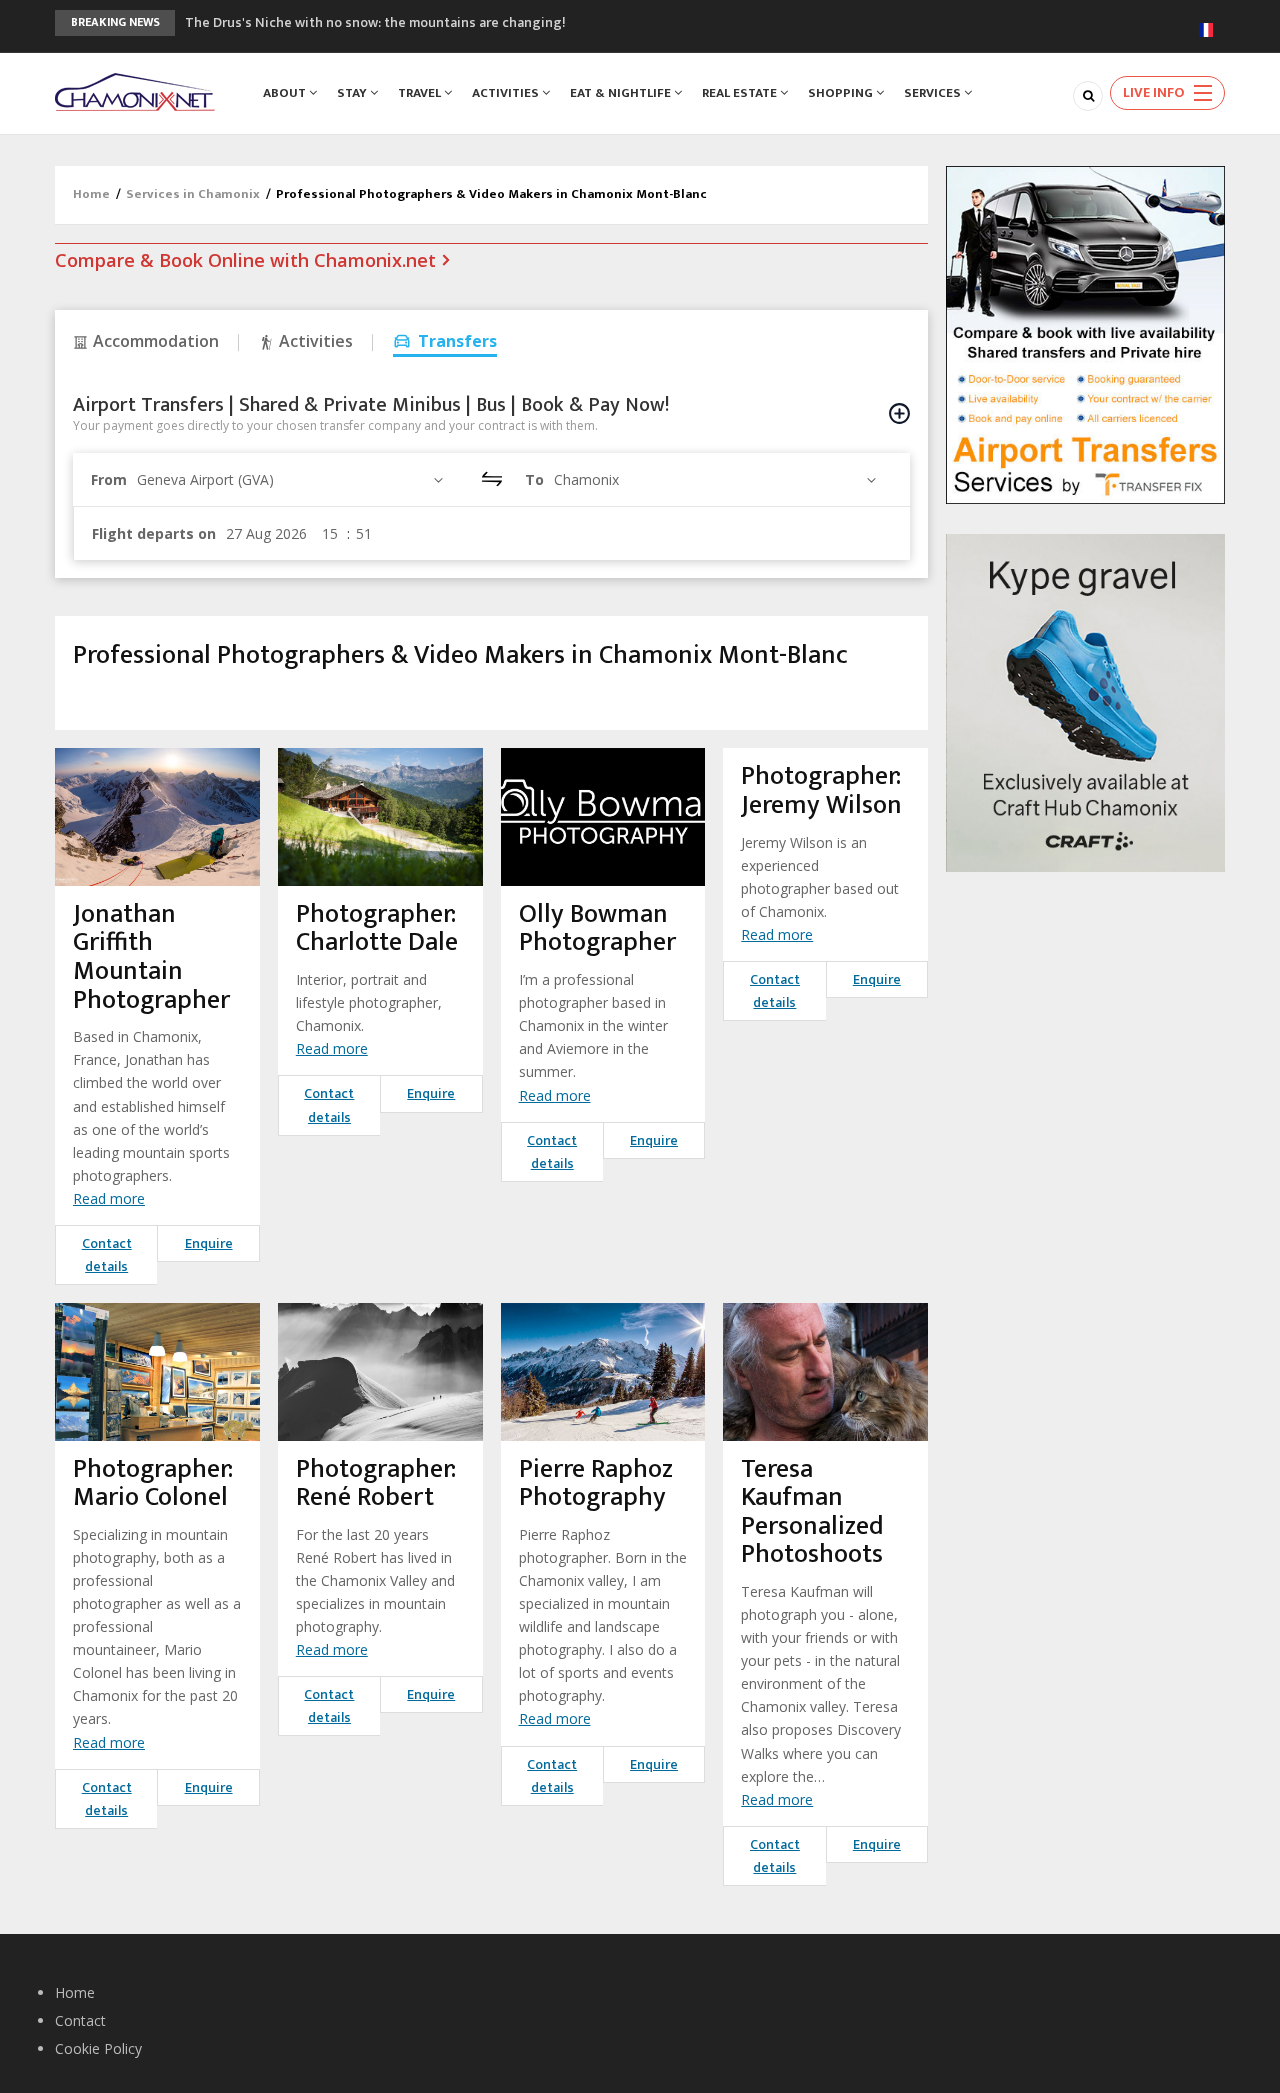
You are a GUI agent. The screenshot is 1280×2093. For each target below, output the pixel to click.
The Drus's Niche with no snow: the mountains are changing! (375, 22)
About (286, 93)
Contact (80, 2020)
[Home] (135, 90)
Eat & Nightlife (622, 93)
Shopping (842, 93)
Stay (353, 93)
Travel (421, 93)
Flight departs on (154, 533)
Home (91, 194)
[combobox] (293, 479)
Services (934, 93)
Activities (507, 93)
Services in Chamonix (193, 194)
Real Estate (741, 93)
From (109, 479)
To (534, 479)
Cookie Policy (98, 2048)
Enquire (209, 1243)
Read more (109, 1198)
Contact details (107, 1255)
